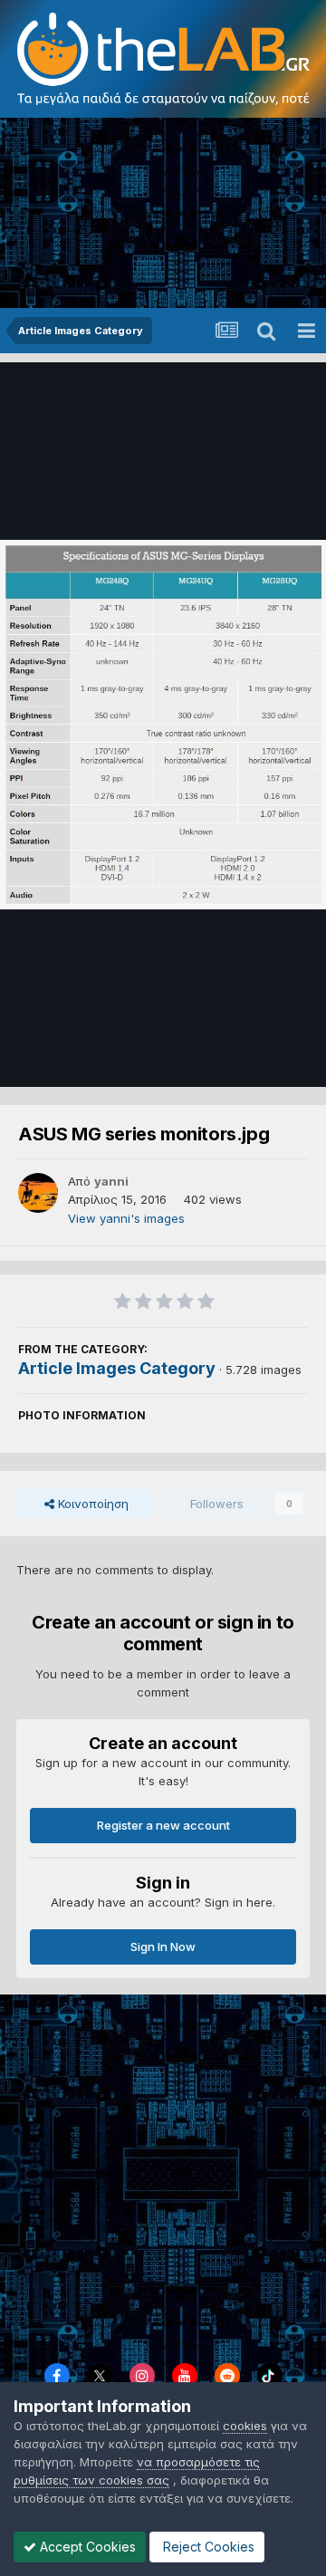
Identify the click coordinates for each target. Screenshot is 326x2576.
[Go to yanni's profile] (38, 1193)
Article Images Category (117, 1368)
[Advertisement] (163, 213)
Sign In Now (163, 1946)
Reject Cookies (207, 2547)
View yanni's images (126, 1218)
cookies (245, 2426)
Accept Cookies (86, 2547)
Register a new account (163, 1825)
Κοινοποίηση (91, 1504)
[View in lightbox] (163, 725)
